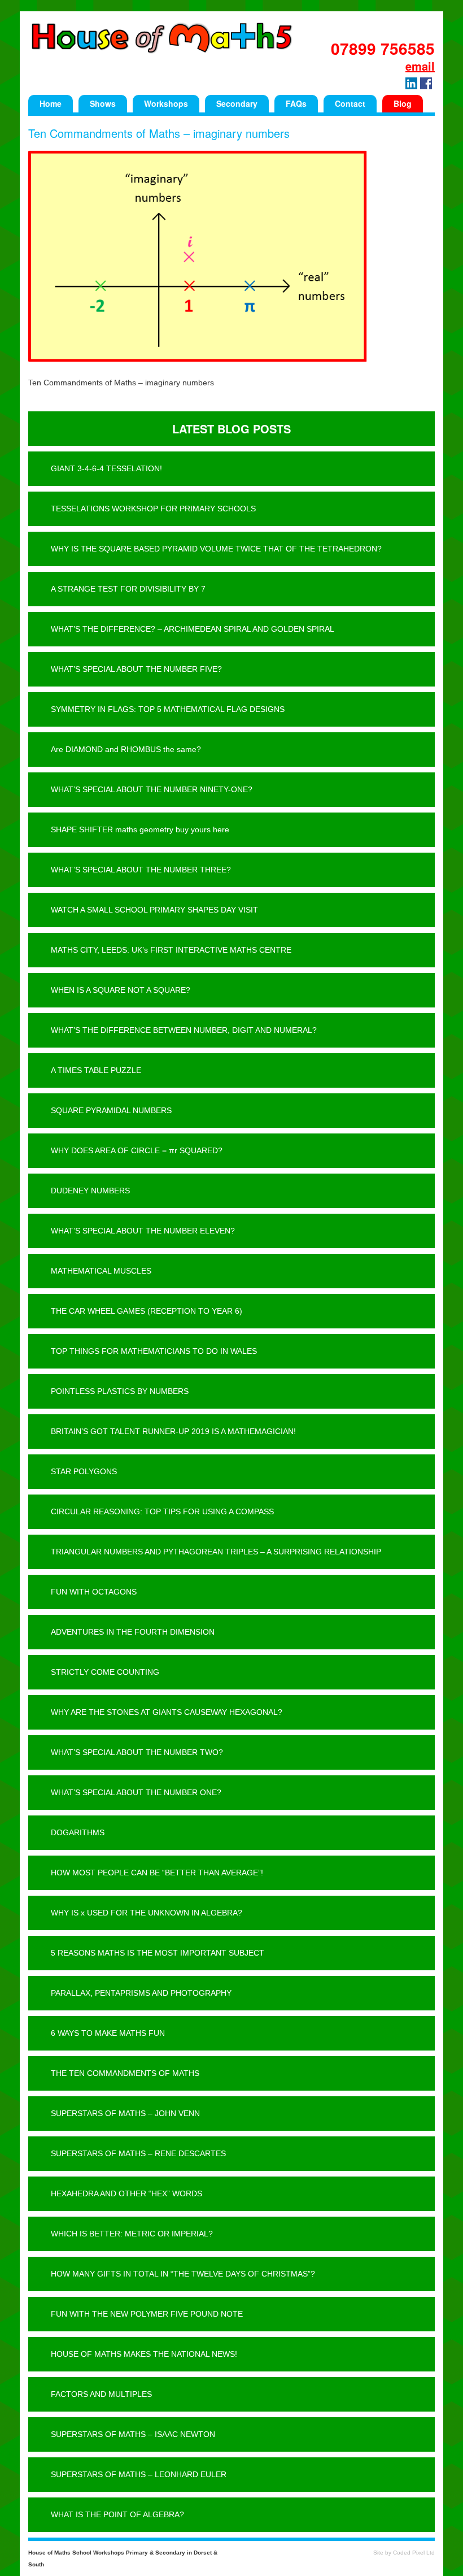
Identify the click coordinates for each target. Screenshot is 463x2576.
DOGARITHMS (78, 1832)
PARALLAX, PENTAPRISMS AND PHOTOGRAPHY (141, 1993)
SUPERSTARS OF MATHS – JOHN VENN (125, 2113)
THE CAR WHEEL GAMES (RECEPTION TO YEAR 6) (147, 1311)
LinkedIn (411, 83)
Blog (403, 103)
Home (51, 103)
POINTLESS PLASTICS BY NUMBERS (120, 1391)
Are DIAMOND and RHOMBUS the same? (126, 749)
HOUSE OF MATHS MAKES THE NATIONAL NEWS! (144, 2354)
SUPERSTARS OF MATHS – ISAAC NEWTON (133, 2434)
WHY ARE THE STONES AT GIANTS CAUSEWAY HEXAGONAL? (167, 1712)
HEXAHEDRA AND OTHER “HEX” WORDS (126, 2193)
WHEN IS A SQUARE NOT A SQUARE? (121, 990)
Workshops (166, 103)
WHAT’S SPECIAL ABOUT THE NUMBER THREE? (141, 870)
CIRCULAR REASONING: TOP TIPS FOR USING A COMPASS (162, 1511)
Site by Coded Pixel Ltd (404, 2553)
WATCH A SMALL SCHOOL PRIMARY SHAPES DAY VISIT (154, 910)
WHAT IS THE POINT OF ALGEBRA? (117, 2514)
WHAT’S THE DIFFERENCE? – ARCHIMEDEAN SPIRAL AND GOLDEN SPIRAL (193, 629)
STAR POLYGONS (84, 1471)
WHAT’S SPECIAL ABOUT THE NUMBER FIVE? (136, 669)
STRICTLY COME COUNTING (105, 1672)
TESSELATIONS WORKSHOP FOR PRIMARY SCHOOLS (153, 509)
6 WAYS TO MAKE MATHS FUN (108, 2033)
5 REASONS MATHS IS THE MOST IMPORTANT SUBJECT (158, 1953)
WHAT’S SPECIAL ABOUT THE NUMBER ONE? (136, 1792)
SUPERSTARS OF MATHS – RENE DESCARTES (138, 2153)
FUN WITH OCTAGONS (94, 1592)
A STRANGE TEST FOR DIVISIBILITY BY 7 (128, 589)
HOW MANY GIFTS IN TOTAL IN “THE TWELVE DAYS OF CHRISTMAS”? (183, 2274)
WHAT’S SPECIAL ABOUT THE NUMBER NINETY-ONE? (152, 789)
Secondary (237, 103)
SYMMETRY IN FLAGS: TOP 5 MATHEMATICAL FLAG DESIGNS (168, 709)
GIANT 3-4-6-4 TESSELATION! (106, 468)
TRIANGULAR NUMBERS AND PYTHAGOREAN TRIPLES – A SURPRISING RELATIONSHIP (216, 1552)
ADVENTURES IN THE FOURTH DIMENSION (133, 1632)
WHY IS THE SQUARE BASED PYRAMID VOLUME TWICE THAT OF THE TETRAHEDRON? (216, 549)
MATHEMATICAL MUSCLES (101, 1271)
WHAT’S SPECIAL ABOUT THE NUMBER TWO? (137, 1752)
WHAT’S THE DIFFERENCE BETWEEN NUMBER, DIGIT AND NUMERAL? (184, 1030)
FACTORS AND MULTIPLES (101, 2394)
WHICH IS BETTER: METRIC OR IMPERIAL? (132, 2234)
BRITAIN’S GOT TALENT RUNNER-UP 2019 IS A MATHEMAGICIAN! (173, 1431)
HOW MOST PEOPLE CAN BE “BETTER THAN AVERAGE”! (157, 1873)
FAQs (296, 103)
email (420, 66)
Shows (103, 103)
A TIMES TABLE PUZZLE (96, 1070)
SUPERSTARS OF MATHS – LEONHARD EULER (139, 2474)
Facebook (426, 83)
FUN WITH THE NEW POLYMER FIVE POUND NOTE (147, 2314)
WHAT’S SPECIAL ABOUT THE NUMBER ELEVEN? (143, 1231)
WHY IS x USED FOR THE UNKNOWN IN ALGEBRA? (147, 1913)
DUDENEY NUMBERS (90, 1191)
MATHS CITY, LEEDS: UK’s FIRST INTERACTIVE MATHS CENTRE (171, 950)
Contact (350, 103)
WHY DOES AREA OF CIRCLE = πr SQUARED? (137, 1150)
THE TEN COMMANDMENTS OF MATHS (125, 2073)
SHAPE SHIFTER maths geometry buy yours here (140, 829)
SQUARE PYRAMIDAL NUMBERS (111, 1110)
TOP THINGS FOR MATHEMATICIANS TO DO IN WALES (154, 1351)
